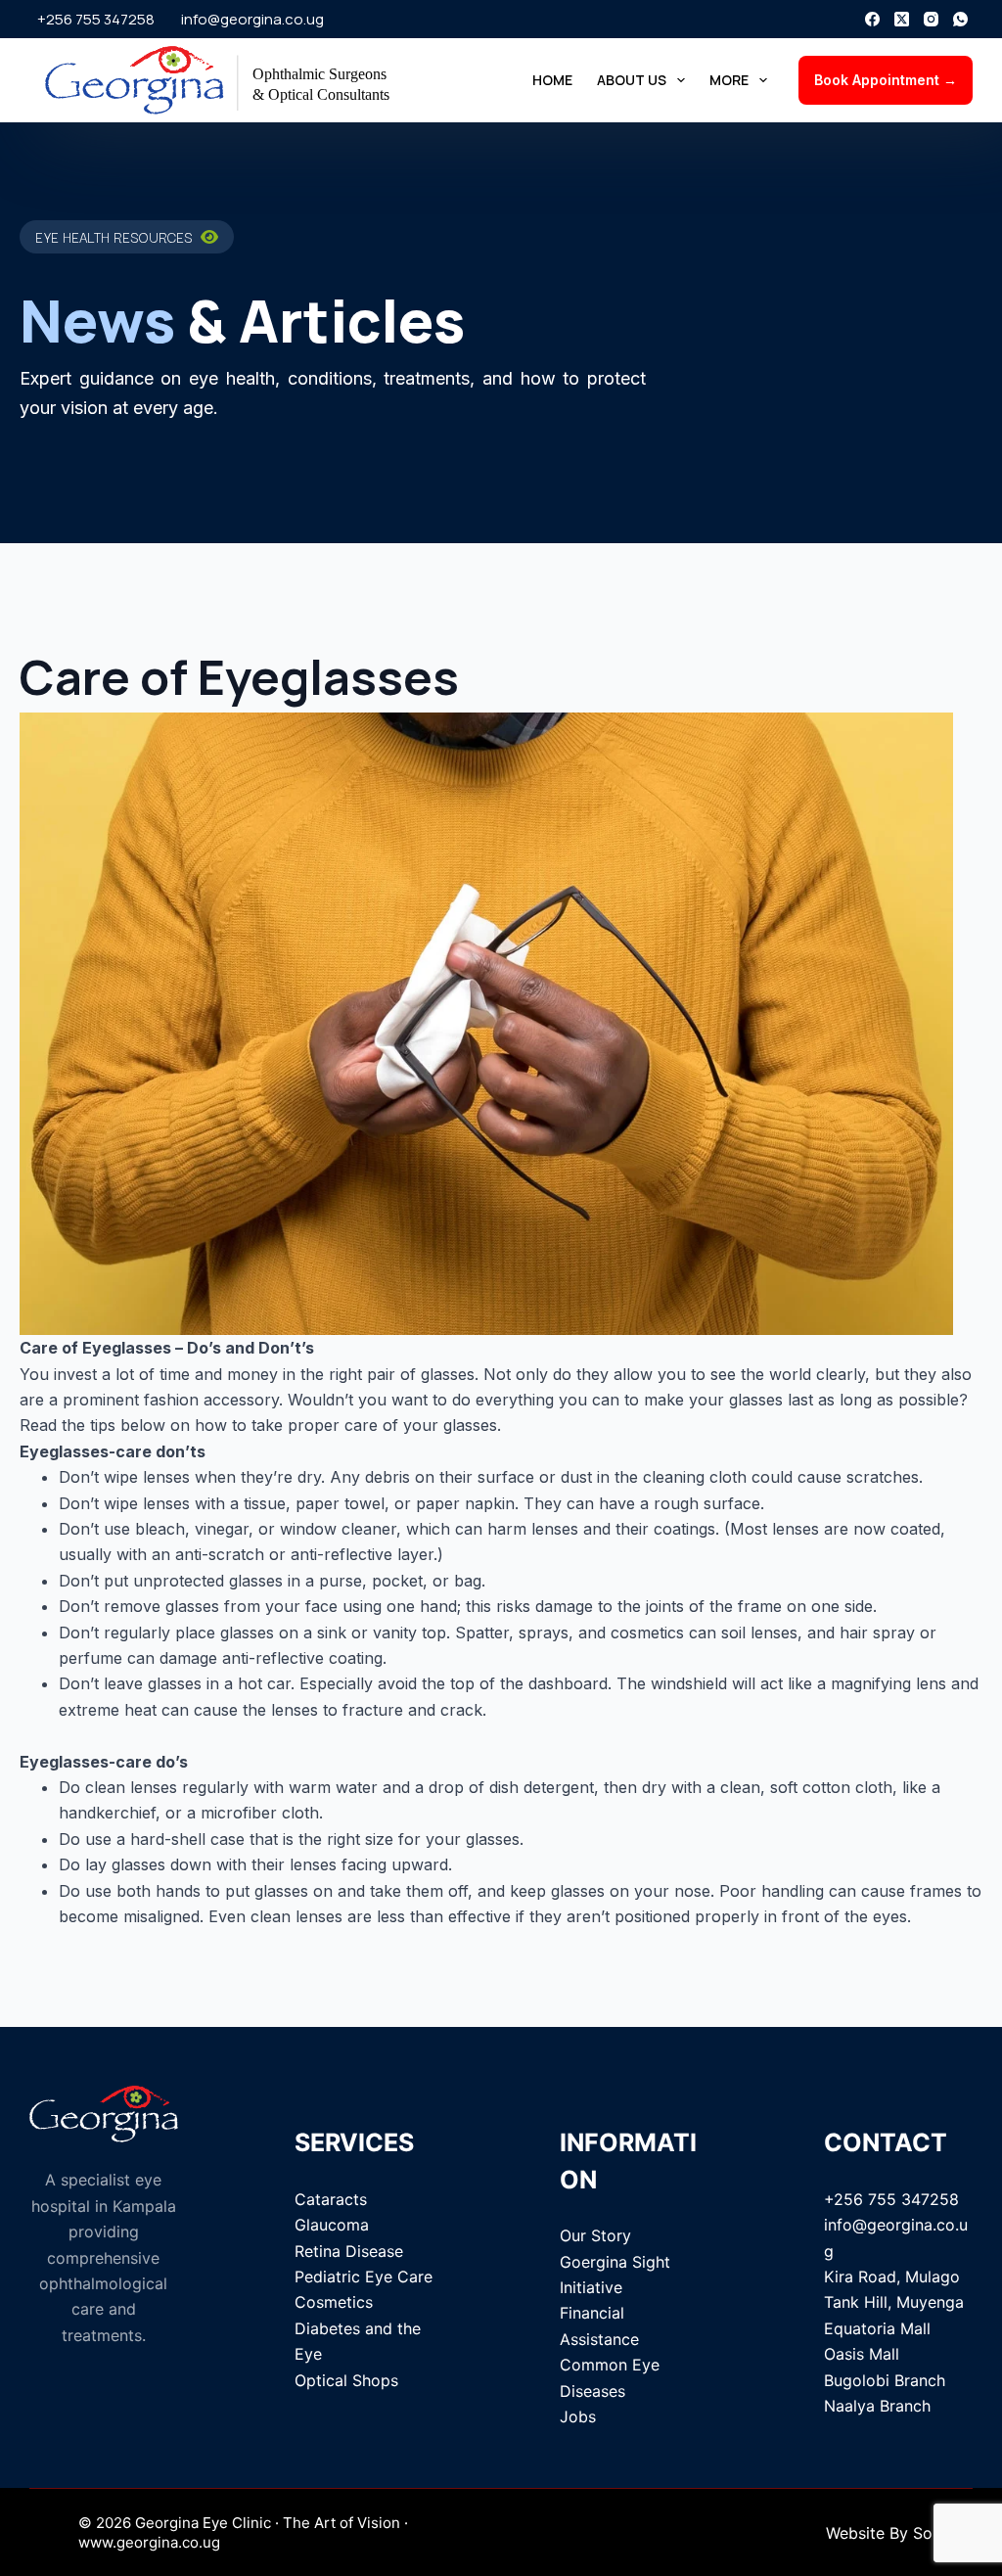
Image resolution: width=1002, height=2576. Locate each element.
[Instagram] (931, 19)
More (729, 80)
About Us (632, 80)
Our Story (595, 2235)
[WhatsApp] (960, 19)
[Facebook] (872, 19)
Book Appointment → (886, 80)
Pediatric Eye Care (364, 2277)
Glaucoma (332, 2225)
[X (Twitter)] (902, 19)
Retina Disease (349, 2251)
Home (552, 80)
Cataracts (331, 2199)
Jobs (578, 2416)
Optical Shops (346, 2380)
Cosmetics (334, 2302)
